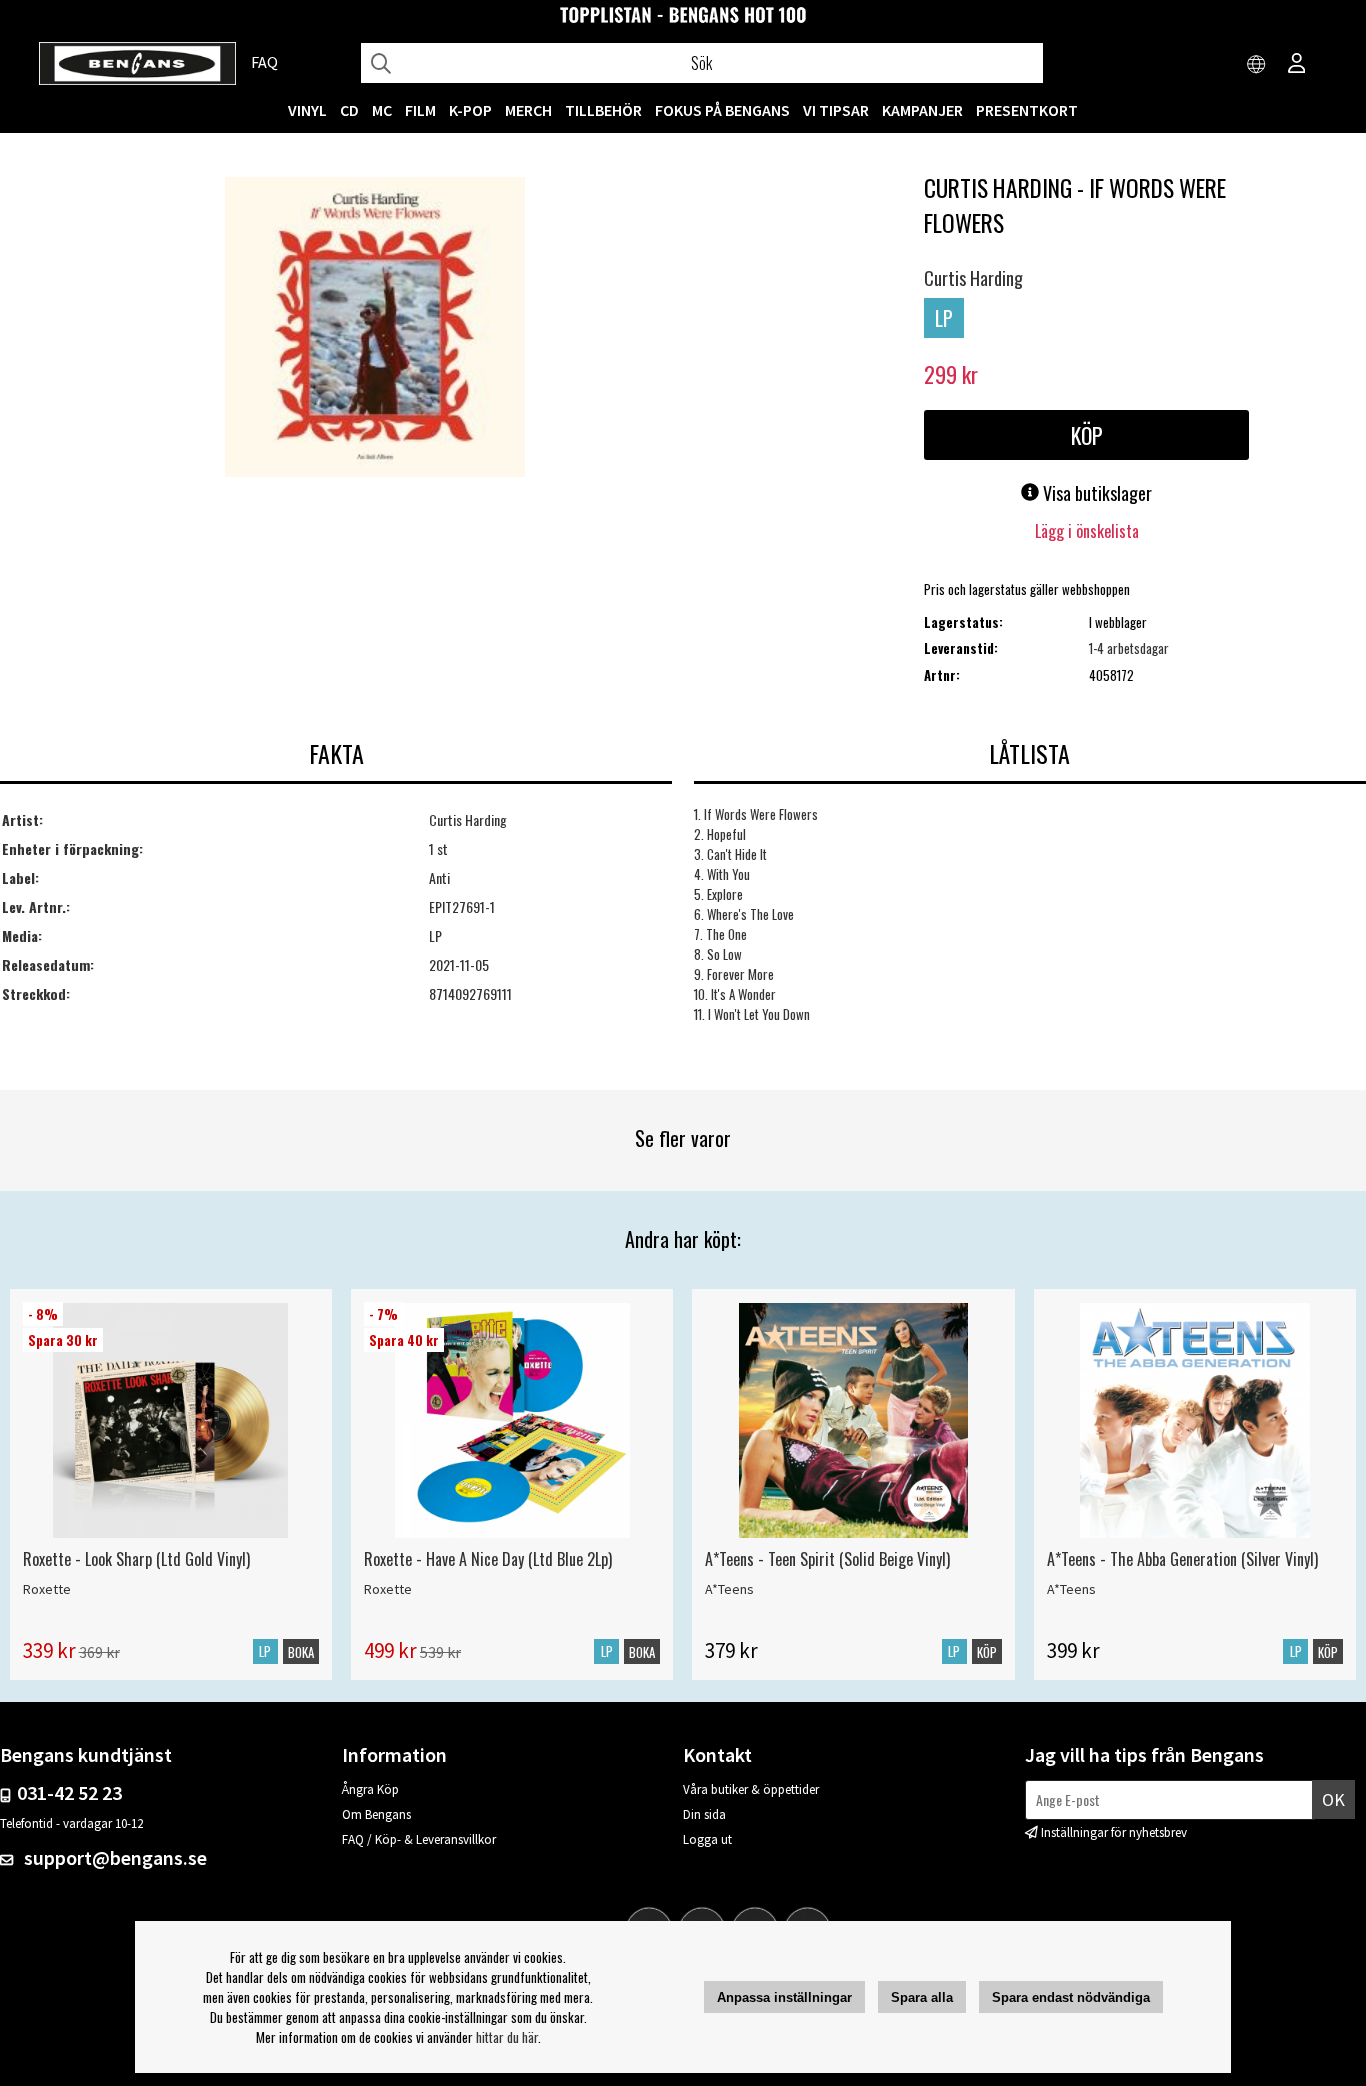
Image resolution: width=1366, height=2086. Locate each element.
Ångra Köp (370, 1789)
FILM (420, 110)
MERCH (528, 110)
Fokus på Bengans (722, 110)
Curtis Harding (973, 278)
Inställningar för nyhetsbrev (1114, 1832)
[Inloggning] (1297, 65)
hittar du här (507, 2037)
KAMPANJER (922, 110)
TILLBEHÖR (603, 110)
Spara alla (922, 1997)
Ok (1333, 1799)
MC (382, 110)
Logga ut (707, 1839)
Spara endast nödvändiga (1071, 1997)
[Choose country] (1257, 65)
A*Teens (729, 1589)
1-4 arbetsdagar (1129, 648)
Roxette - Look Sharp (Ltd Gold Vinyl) (136, 1559)
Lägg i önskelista (1087, 531)
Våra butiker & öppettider (751, 1789)
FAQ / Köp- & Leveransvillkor (419, 1839)
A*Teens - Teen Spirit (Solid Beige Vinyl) (827, 1559)
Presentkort (1027, 110)
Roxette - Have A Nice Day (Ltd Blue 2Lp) (488, 1559)
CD (349, 110)
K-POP (470, 110)
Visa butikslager (1095, 493)
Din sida (704, 1814)
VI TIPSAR (836, 110)
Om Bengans (376, 1814)
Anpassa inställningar (784, 1997)
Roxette (47, 1589)
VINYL (307, 110)
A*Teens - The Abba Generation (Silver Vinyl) (1182, 1559)
